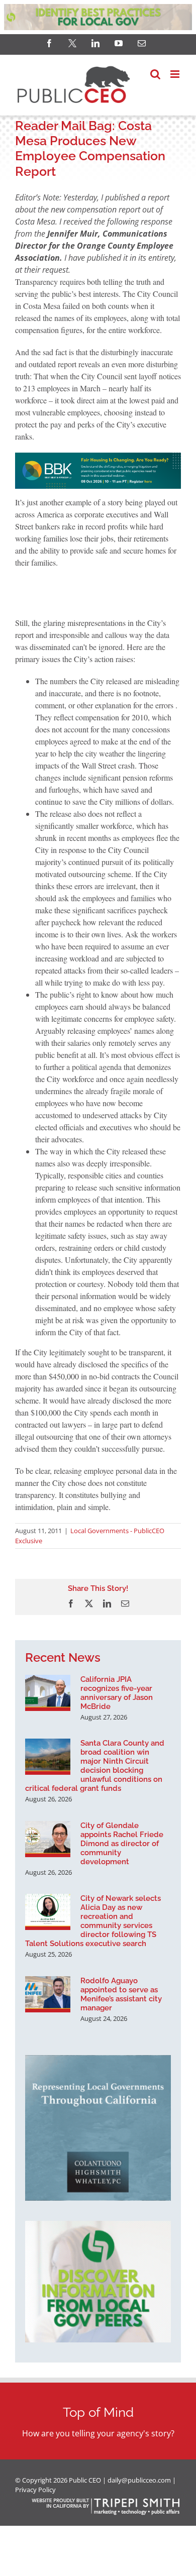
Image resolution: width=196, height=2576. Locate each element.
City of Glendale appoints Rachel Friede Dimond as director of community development (122, 1844)
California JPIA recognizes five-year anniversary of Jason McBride (117, 1693)
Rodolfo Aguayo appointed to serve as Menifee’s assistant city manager (121, 1994)
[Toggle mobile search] (155, 74)
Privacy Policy (35, 2490)
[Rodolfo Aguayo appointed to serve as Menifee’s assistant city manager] (48, 1994)
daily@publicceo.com (139, 2480)
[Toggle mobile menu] (176, 74)
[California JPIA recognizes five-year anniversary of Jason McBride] (48, 1693)
